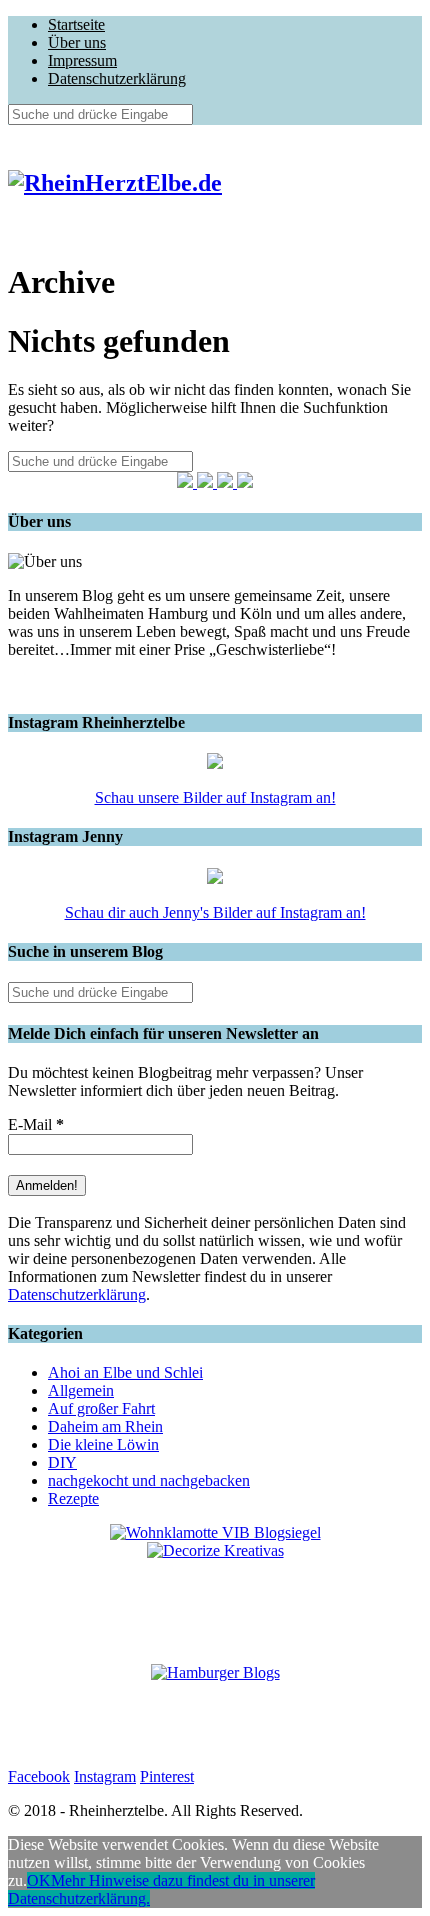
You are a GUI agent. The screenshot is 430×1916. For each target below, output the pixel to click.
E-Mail (36, 1124)
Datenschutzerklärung (117, 78)
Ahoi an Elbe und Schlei (125, 1372)
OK (39, 1880)
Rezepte (73, 1498)
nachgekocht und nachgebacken (149, 1480)
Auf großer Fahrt (101, 1408)
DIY (62, 1462)
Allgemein (81, 1390)
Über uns (77, 42)
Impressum (82, 60)
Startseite (76, 24)
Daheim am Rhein (105, 1426)
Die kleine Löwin (103, 1444)
